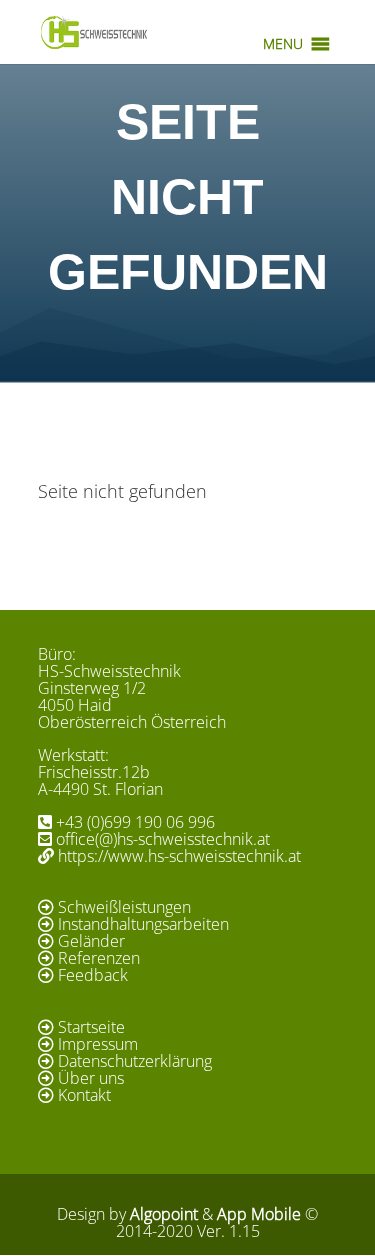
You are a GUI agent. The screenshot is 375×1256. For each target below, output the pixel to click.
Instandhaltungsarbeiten (143, 924)
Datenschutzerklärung (135, 1061)
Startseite (91, 1027)
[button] (283, 44)
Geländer (91, 941)
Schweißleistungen (124, 907)
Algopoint (164, 1214)
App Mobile (259, 1214)
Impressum (98, 1044)
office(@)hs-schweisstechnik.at (163, 839)
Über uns (91, 1078)
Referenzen (99, 958)
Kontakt (84, 1095)
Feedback (93, 975)
